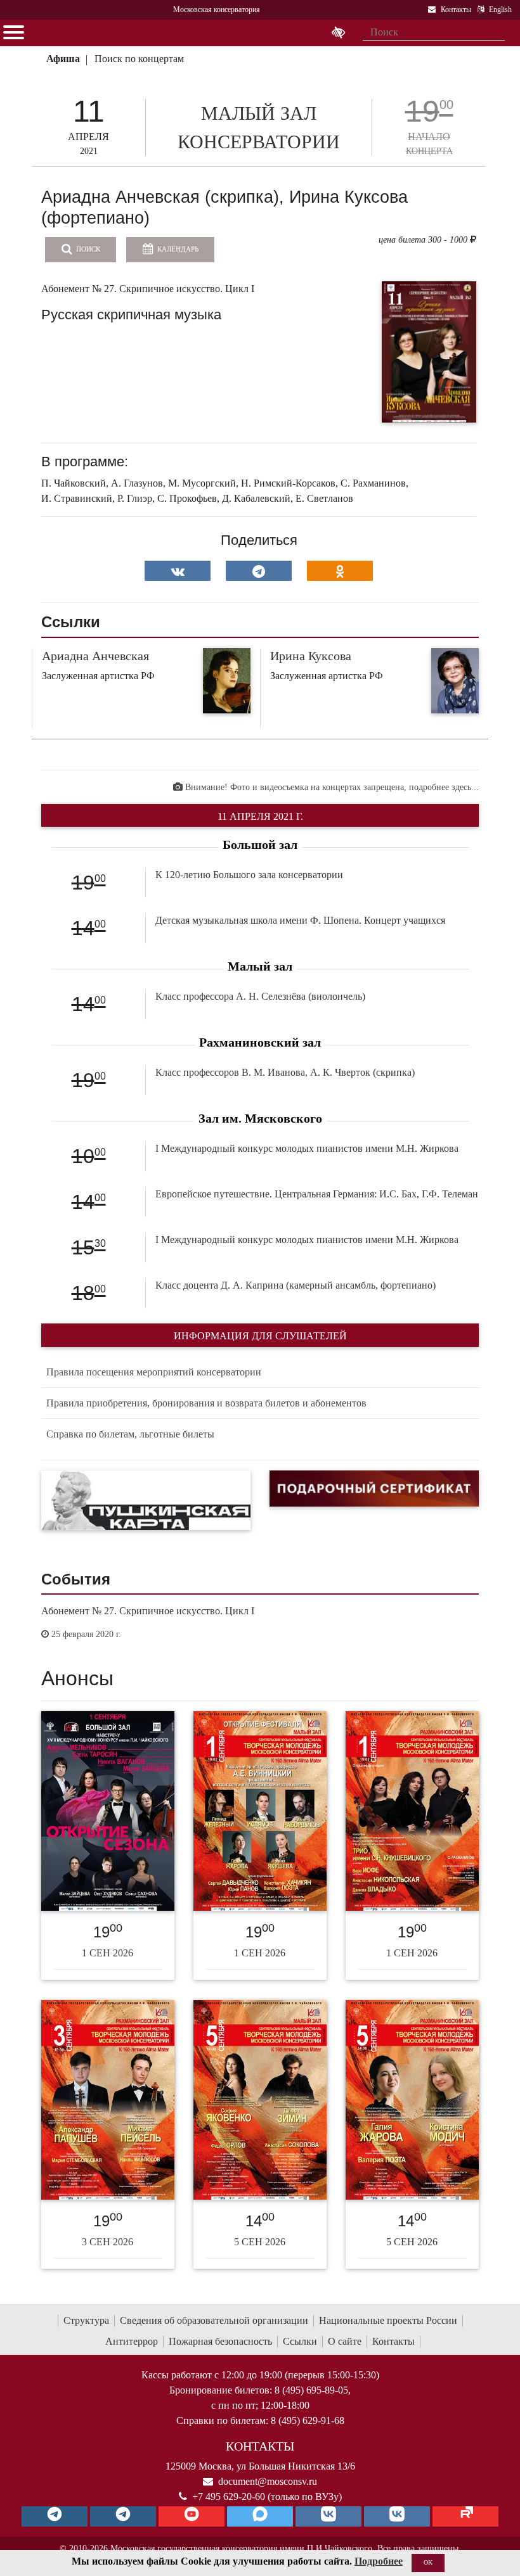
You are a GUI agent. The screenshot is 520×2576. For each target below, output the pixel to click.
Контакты (393, 2341)
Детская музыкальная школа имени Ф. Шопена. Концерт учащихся (300, 920)
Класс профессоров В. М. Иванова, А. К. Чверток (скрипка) (285, 1072)
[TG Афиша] (123, 2516)
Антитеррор (132, 2341)
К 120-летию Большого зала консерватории (249, 875)
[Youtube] (192, 2516)
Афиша (63, 59)
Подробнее (379, 2561)
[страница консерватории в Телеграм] (55, 2516)
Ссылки (300, 2341)
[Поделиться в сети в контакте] (178, 571)
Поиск (87, 249)
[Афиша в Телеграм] (465, 2516)
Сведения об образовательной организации (214, 2320)
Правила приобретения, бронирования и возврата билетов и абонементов (206, 1403)
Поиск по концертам (139, 59)
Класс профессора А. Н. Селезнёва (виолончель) (260, 996)
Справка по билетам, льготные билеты (130, 1434)
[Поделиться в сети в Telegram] (259, 571)
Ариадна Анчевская (95, 656)
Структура (86, 2320)
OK (428, 2562)
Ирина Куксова (311, 656)
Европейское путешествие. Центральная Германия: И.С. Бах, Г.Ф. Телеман (317, 1194)
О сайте (345, 2341)
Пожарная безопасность (220, 2341)
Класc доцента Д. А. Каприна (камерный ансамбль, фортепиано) (296, 1285)
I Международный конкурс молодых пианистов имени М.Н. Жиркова (307, 1148)
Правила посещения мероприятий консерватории (154, 1372)
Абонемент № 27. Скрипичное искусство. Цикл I (148, 1611)
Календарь (177, 249)
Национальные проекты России (388, 2320)
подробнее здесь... (444, 787)
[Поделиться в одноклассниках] (340, 571)
